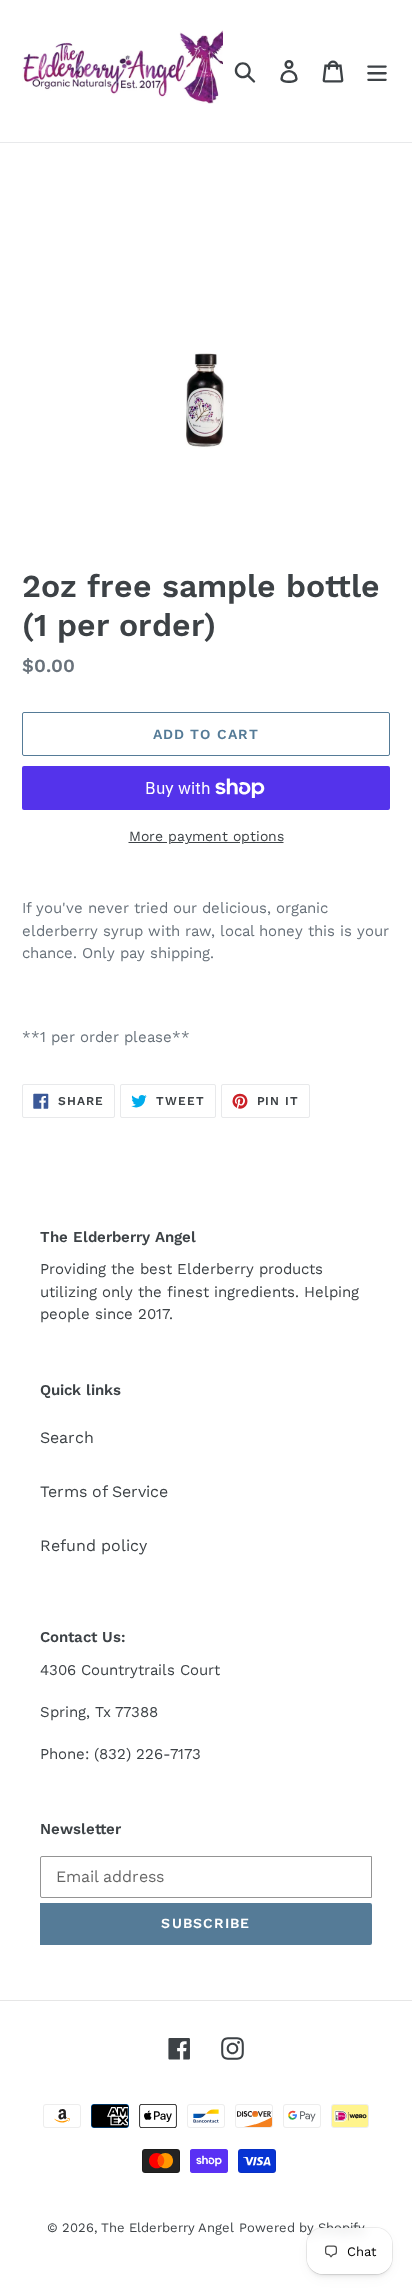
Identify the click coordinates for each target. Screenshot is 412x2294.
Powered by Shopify (302, 2227)
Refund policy (93, 1545)
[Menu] (377, 71)
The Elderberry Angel (167, 2227)
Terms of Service (104, 1491)
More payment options (206, 836)
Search (67, 1437)
